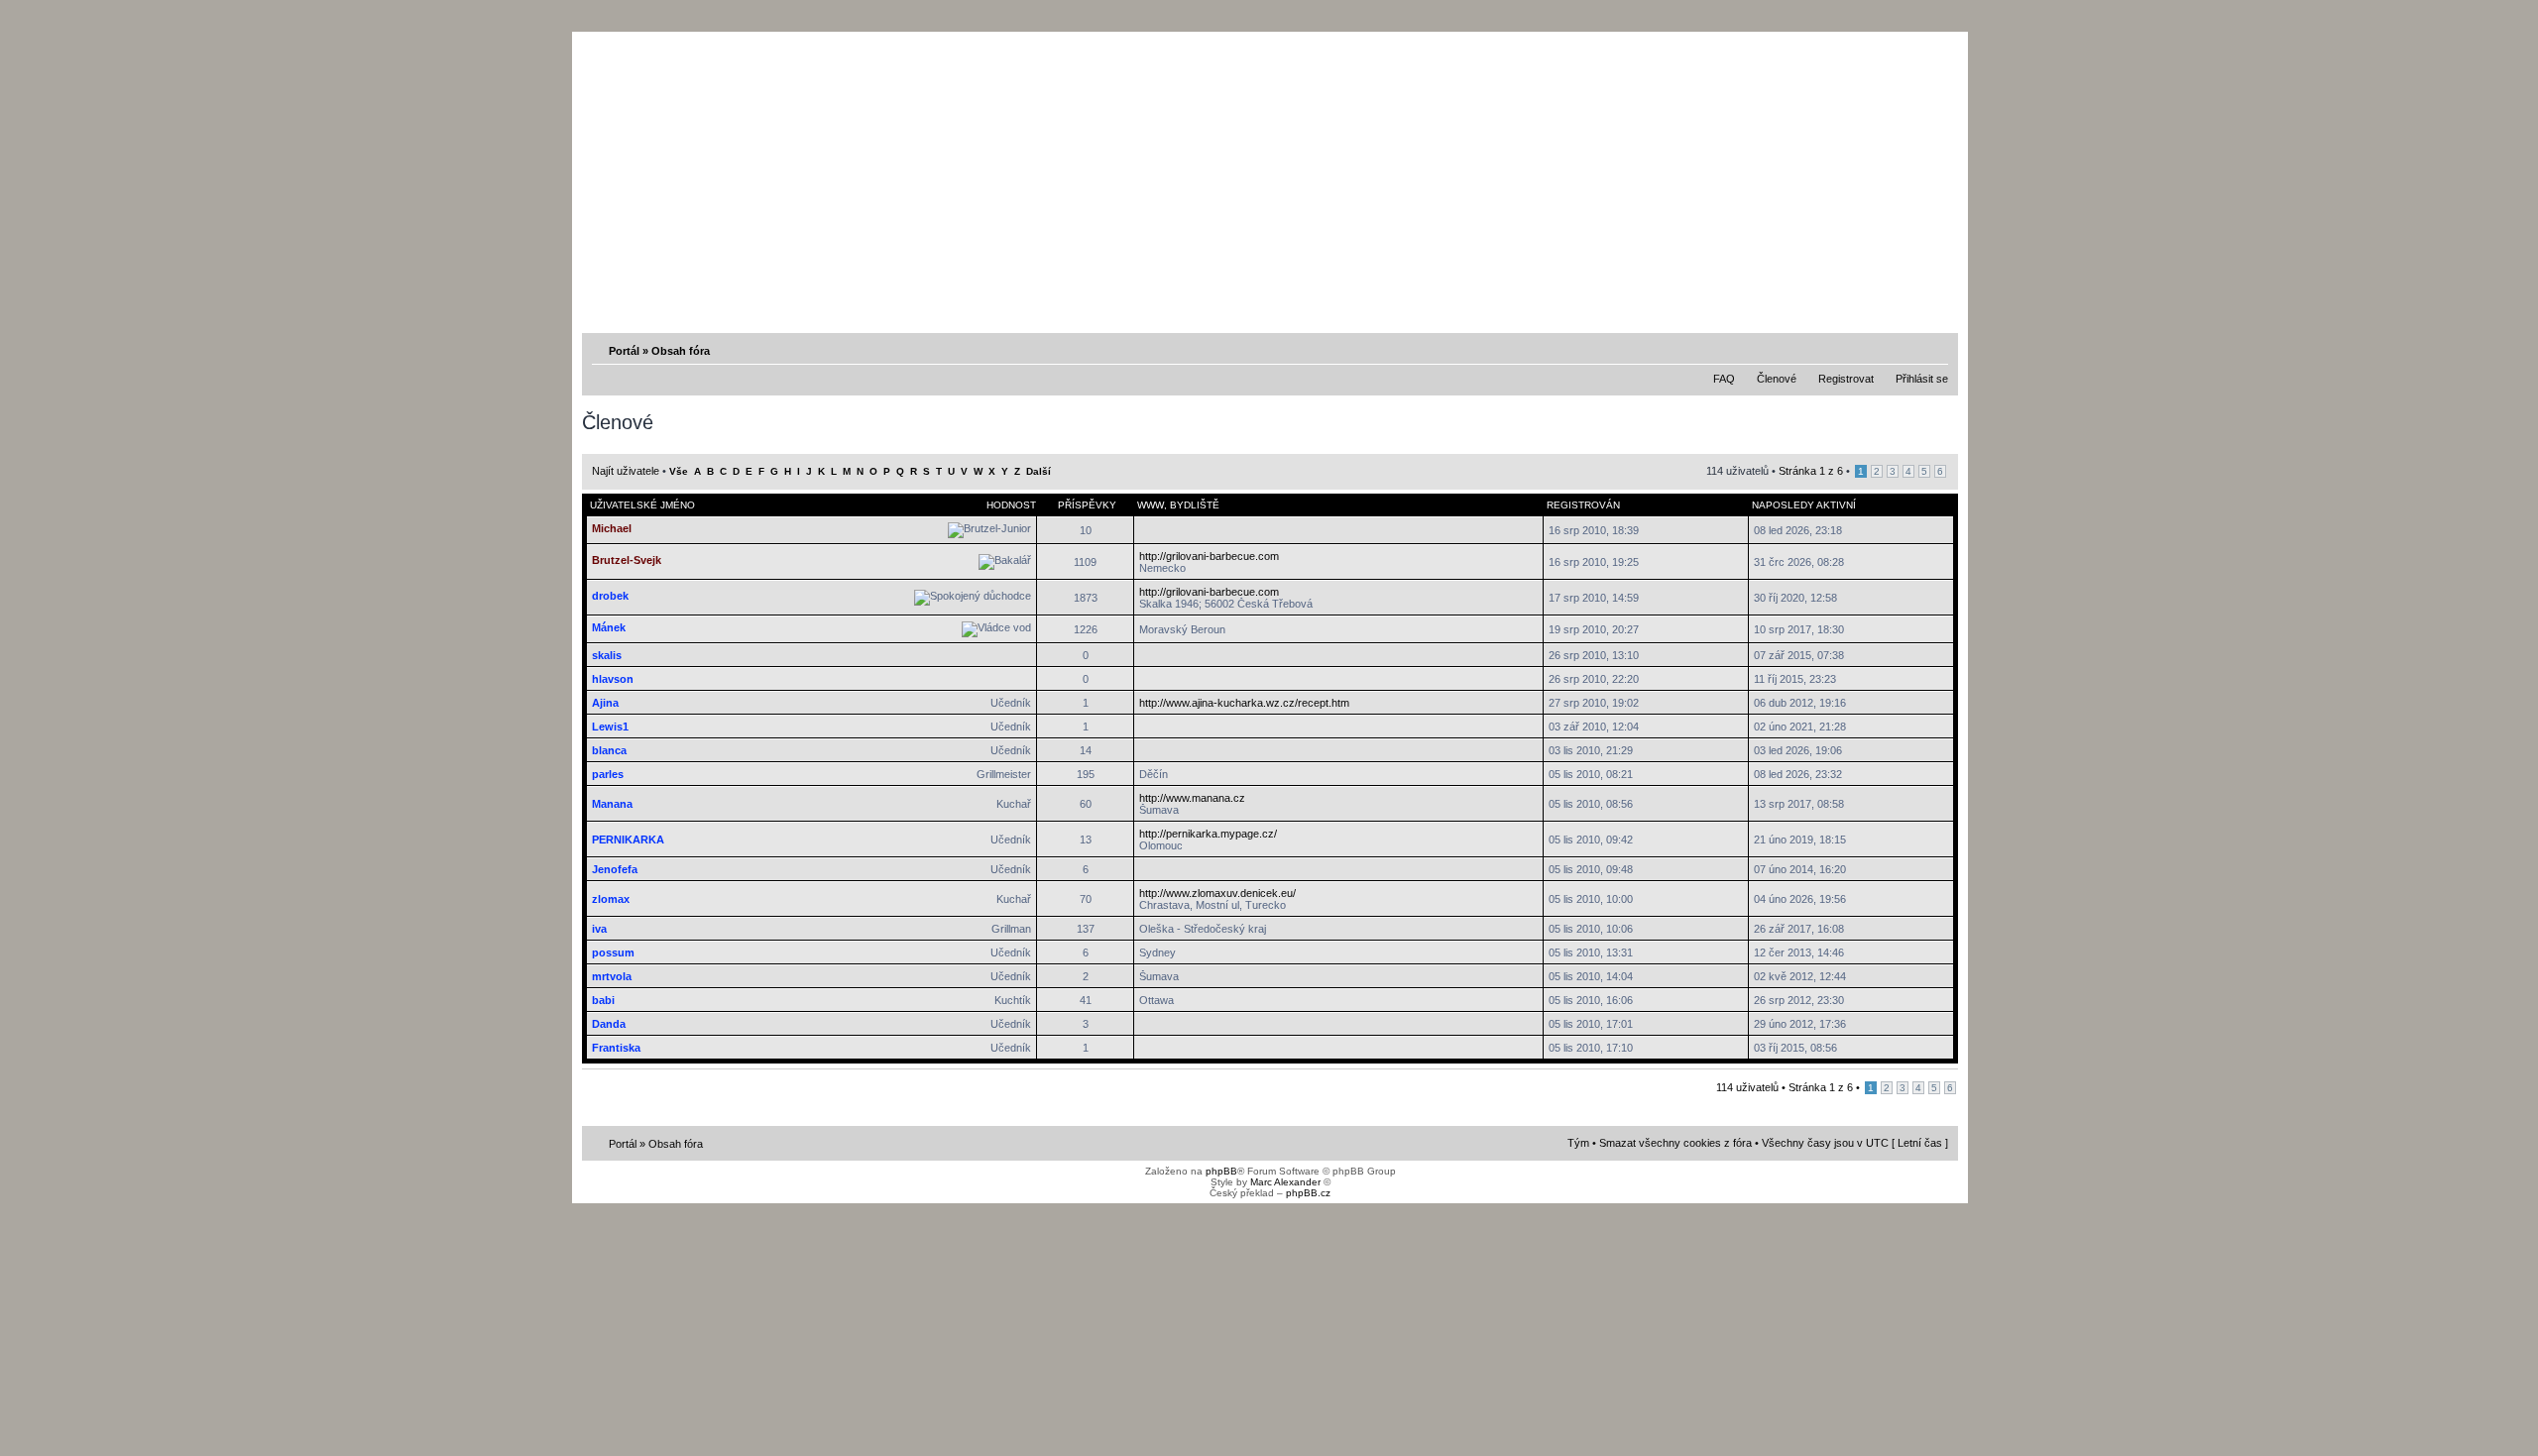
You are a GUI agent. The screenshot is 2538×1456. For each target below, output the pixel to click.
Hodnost (1011, 505)
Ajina (605, 703)
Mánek (609, 627)
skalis (607, 655)
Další (1038, 471)
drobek (610, 596)
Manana (612, 804)
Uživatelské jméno (642, 505)
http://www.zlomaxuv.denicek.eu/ (1217, 893)
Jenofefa (615, 869)
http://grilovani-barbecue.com (1209, 556)
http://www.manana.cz (1192, 798)
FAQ (1724, 379)
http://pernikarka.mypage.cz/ (1208, 834)
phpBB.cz (1308, 1193)
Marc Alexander (1285, 1182)
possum (613, 952)
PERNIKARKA (628, 840)
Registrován (1583, 505)
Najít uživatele (626, 471)
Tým (1578, 1143)
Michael (612, 528)
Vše (679, 471)
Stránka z (1811, 471)
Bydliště (1195, 505)
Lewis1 (610, 727)
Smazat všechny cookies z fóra (1675, 1143)
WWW (1151, 505)
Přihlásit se (1922, 379)
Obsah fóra (681, 351)
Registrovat (1846, 379)
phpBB (1221, 1171)
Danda (609, 1024)
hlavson (613, 679)
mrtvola (612, 976)
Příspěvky (1087, 505)
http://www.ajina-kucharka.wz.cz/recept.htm (1244, 703)
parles (608, 774)
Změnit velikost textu (1935, 350)
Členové (1777, 379)
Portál (624, 351)
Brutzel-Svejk (627, 560)
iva (599, 929)
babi (603, 1000)
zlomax (611, 899)
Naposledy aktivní (1804, 505)
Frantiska (616, 1048)
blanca (609, 750)
